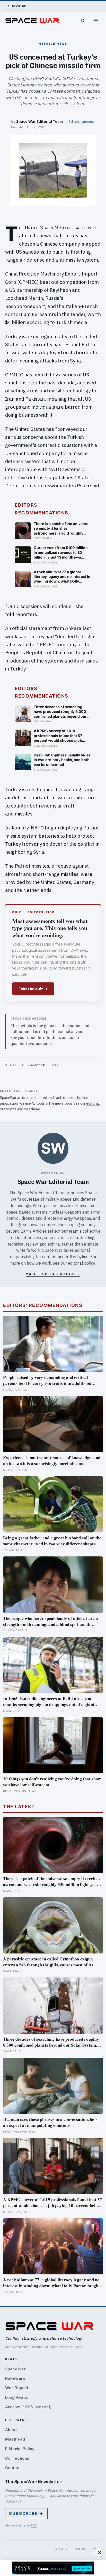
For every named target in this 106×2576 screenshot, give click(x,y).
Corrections (17, 2458)
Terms (80, 2549)
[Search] (83, 21)
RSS (34, 2525)
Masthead (15, 2439)
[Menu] (96, 21)
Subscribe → (26, 2513)
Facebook (37, 1065)
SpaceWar (16, 2369)
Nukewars (15, 2378)
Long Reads (17, 2397)
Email (54, 1065)
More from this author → (53, 1274)
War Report (17, 2388)
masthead (32, 1109)
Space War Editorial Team (39, 121)
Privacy (61, 2549)
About (11, 2430)
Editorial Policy (20, 2449)
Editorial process (82, 122)
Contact (13, 2468)
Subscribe (17, 6)
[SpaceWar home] (32, 21)
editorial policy (81, 1263)
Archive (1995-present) (28, 2407)
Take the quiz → (33, 989)
